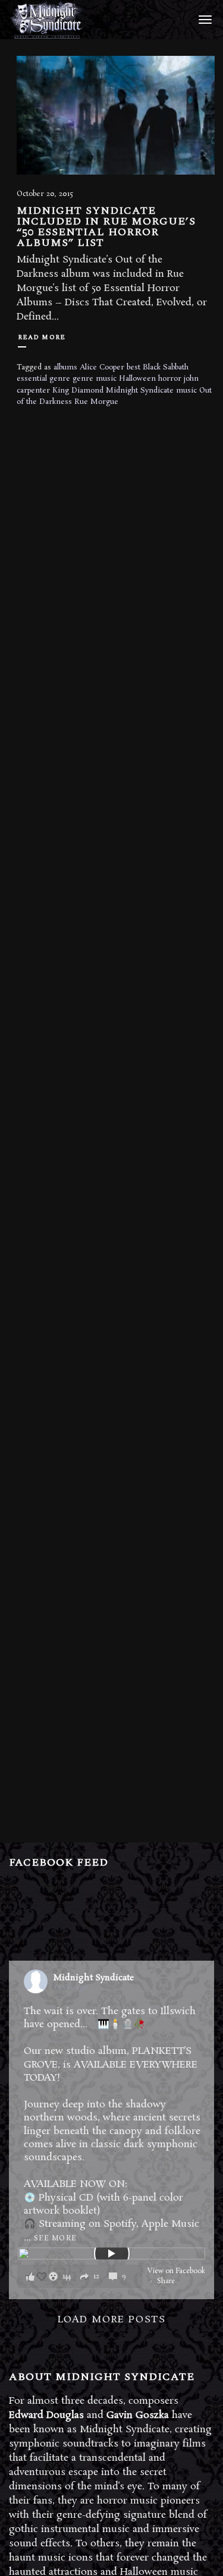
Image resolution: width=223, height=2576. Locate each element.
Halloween (137, 379)
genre (60, 379)
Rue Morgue (96, 402)
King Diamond (78, 391)
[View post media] (111, 2253)
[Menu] (203, 19)
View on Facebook (176, 2271)
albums (65, 367)
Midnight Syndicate (140, 391)
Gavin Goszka (138, 2415)
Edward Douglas (46, 2415)
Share (166, 2281)
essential (32, 379)
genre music (95, 379)
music (186, 391)
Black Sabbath (166, 367)
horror (170, 379)
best (134, 367)
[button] (80, 2276)
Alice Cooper (102, 367)
